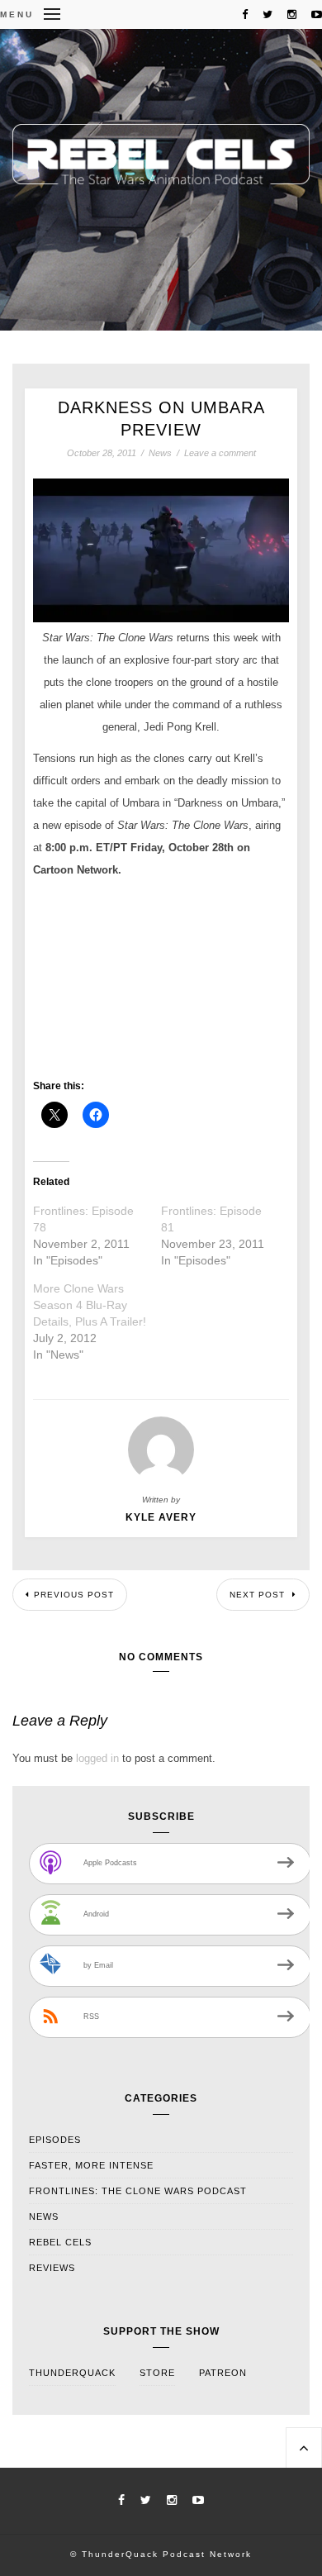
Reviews (52, 2268)
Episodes (55, 2140)
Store (157, 2373)
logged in (97, 1758)
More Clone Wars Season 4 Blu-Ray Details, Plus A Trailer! (90, 1305)
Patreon (223, 2373)
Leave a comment (220, 453)
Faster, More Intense (91, 2165)
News (160, 453)
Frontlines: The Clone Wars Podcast (138, 2191)
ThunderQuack (72, 2373)
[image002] (161, 550)
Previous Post (74, 1595)
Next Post (259, 1595)
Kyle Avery (161, 1517)
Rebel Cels (60, 2242)
